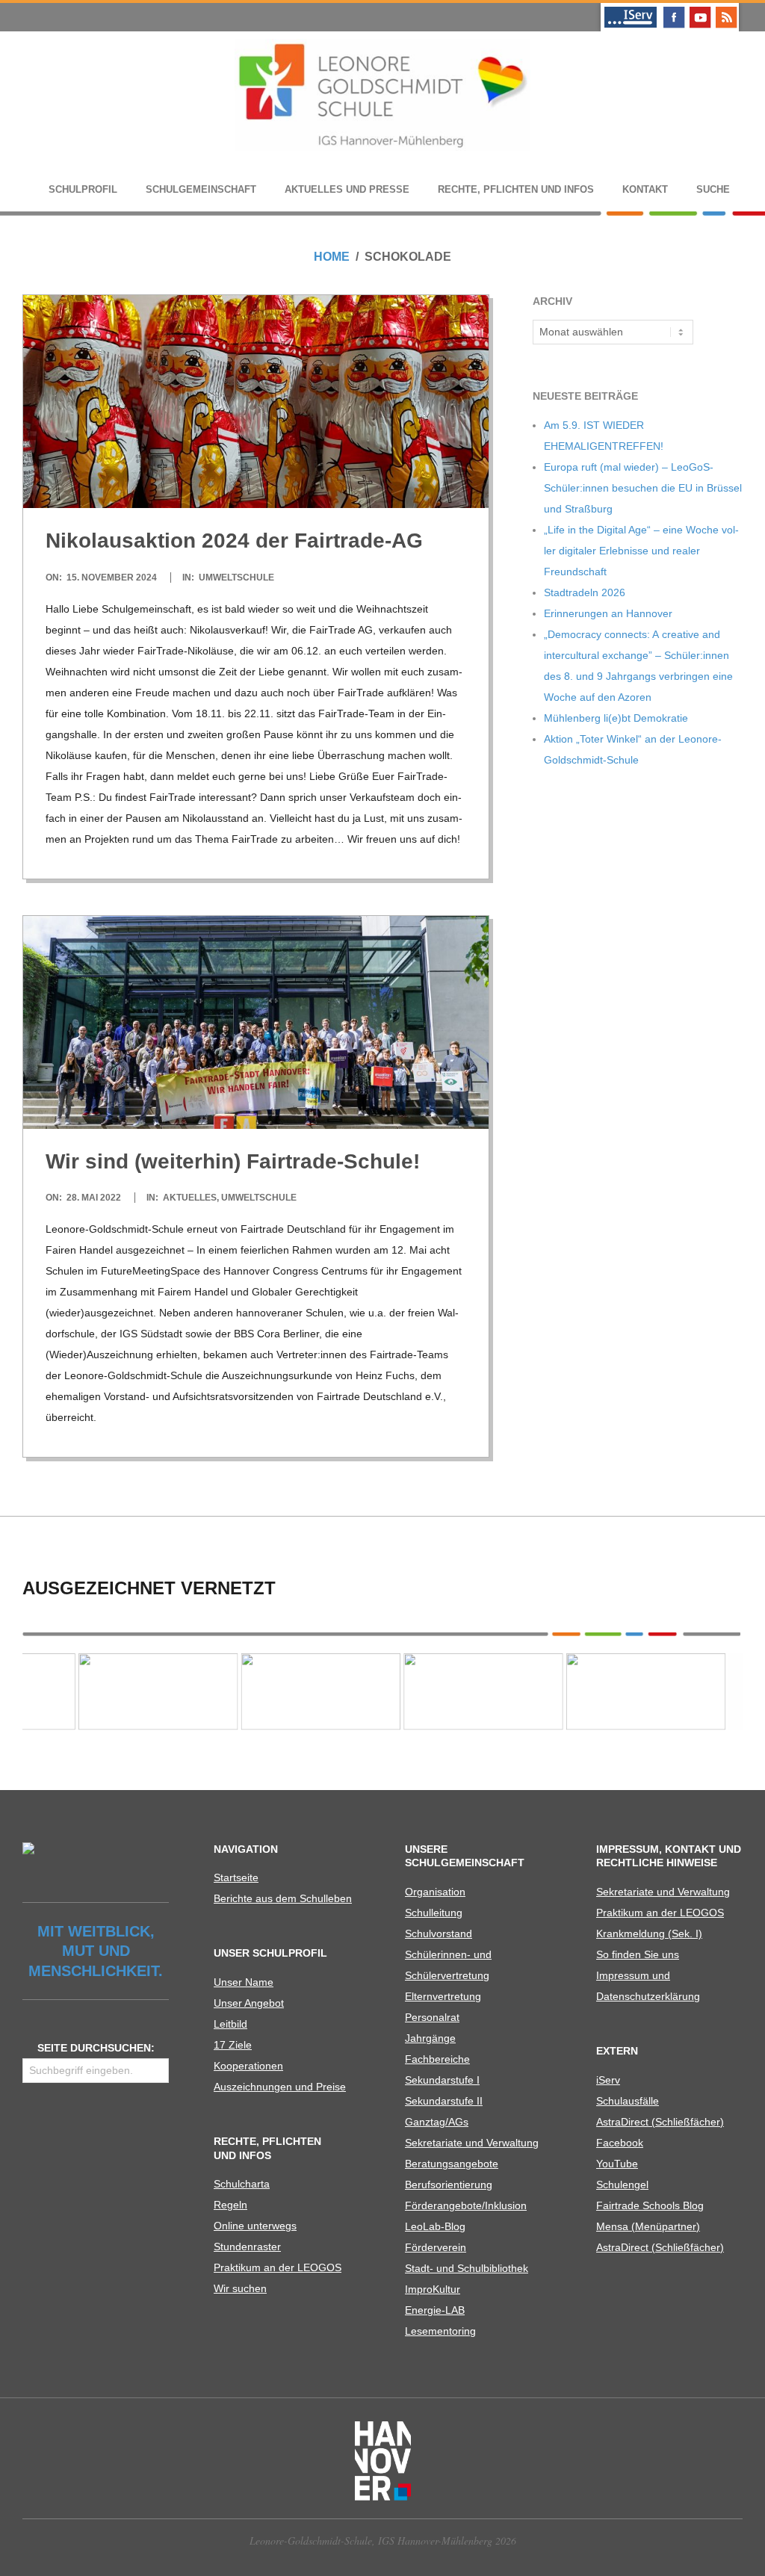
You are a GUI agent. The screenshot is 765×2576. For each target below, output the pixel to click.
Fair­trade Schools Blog (650, 2205)
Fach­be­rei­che (437, 2059)
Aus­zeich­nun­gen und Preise (280, 2087)
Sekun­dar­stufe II (444, 2101)
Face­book (620, 2143)
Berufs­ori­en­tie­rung (449, 2185)
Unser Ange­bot (249, 2003)
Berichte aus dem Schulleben (283, 1898)
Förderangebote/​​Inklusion (466, 2205)
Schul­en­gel (622, 2185)
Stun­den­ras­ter (247, 2247)
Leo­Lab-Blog (435, 2226)
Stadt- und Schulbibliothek (467, 2268)
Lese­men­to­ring (440, 2331)
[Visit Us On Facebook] (673, 9)
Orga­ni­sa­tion (435, 1892)
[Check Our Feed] (726, 9)
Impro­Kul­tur (433, 2289)
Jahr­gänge (430, 2038)
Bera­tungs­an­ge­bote (452, 2164)
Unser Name (244, 1982)
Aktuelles (190, 1198)
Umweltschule (236, 578)
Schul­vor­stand (439, 1933)
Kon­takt (645, 189)
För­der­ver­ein (436, 2247)
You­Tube (617, 2164)
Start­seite (236, 1877)
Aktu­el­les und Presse (347, 189)
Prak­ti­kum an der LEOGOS (278, 2267)
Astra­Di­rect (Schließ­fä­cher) (660, 2122)
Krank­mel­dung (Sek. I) (649, 1933)
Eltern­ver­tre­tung (443, 1996)
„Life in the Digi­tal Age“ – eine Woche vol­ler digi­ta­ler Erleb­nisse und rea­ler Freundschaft (641, 551)
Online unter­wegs (255, 2226)
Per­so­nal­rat (432, 2017)
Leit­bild (230, 2024)
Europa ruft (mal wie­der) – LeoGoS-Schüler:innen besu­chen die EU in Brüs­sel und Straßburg (643, 488)
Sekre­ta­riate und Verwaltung (472, 2143)
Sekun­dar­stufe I (442, 2080)
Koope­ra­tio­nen (248, 2066)
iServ (608, 2080)
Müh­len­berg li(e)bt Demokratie (616, 718)
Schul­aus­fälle (628, 2101)
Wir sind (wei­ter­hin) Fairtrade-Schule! (233, 1161)
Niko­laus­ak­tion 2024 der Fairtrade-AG (234, 541)
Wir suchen (240, 2288)
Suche (713, 189)
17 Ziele (233, 2045)
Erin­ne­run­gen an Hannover (608, 613)
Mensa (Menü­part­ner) (648, 2226)
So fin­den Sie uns (638, 1954)
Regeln (230, 2205)
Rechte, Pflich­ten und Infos (516, 189)
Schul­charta (242, 2184)
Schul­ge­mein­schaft (201, 189)
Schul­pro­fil (83, 189)
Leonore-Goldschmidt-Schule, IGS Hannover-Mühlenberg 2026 (383, 2541)
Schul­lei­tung (434, 1913)
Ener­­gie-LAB (435, 2310)
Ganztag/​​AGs (437, 2122)
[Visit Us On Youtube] (700, 9)
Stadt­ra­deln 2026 (585, 592)
